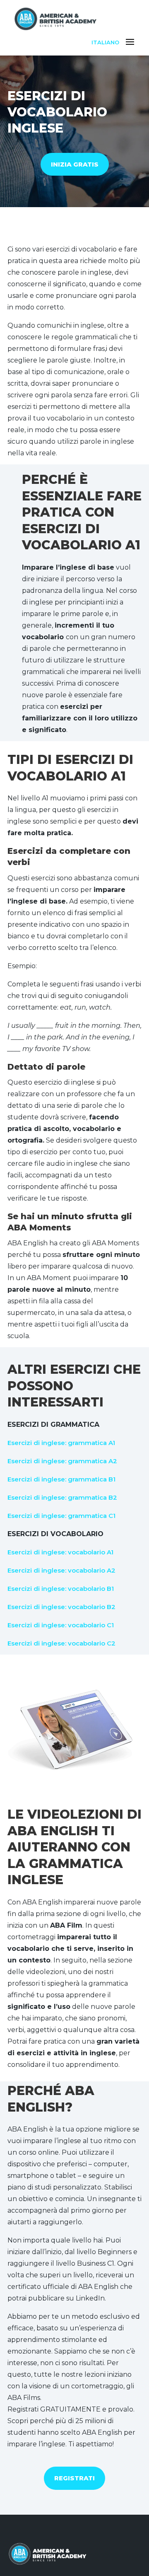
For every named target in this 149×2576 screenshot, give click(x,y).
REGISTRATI (74, 2478)
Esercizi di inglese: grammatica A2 (62, 1461)
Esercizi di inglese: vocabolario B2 (61, 1607)
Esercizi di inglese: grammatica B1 (61, 1479)
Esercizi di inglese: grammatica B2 (62, 1497)
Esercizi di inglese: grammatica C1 (61, 1516)
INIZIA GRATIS (75, 164)
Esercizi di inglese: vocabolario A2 (61, 1570)
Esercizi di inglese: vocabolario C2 (61, 1643)
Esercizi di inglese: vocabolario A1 (60, 1552)
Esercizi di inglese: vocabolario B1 (61, 1589)
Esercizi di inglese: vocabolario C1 (61, 1625)
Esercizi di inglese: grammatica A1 (61, 1443)
